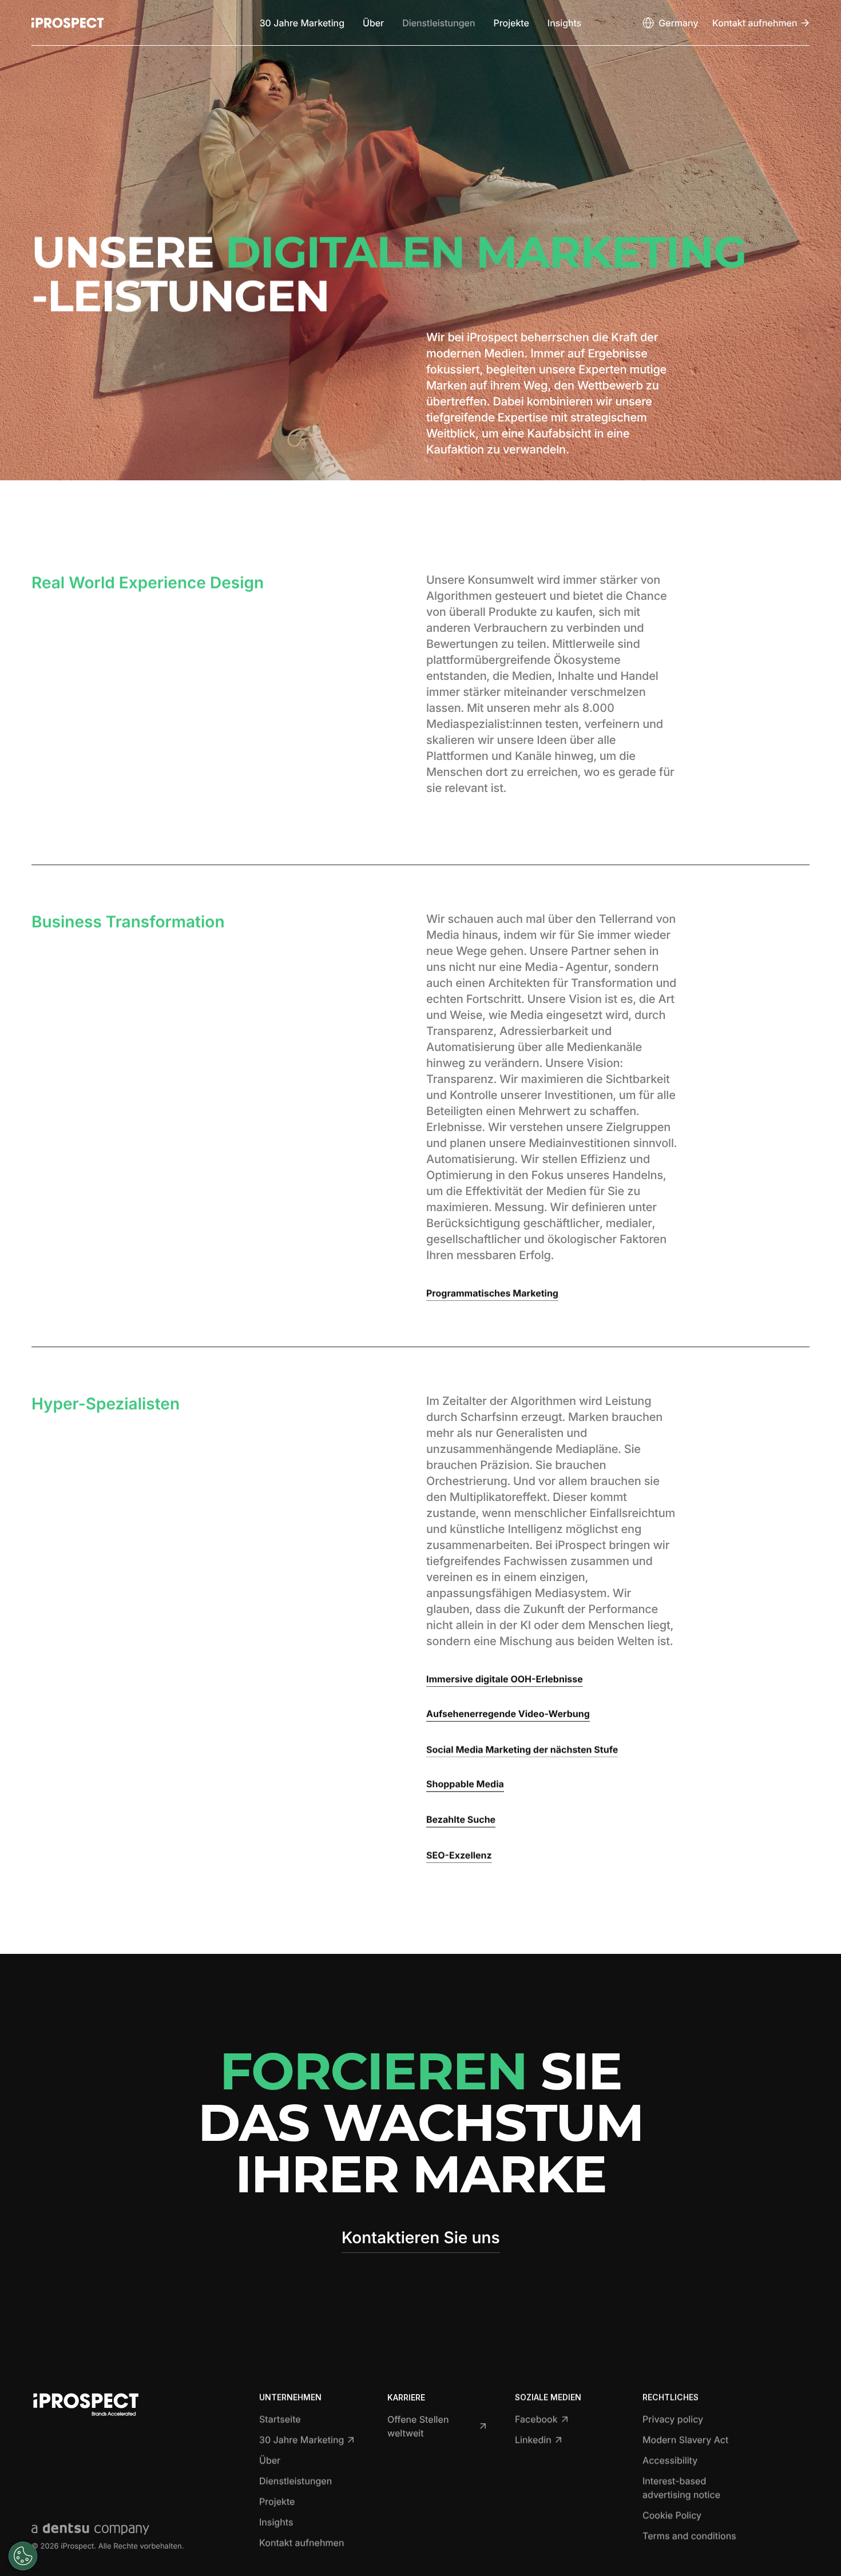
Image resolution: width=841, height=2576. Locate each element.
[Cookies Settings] (23, 2556)
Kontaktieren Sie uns (421, 2237)
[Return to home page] (68, 23)
